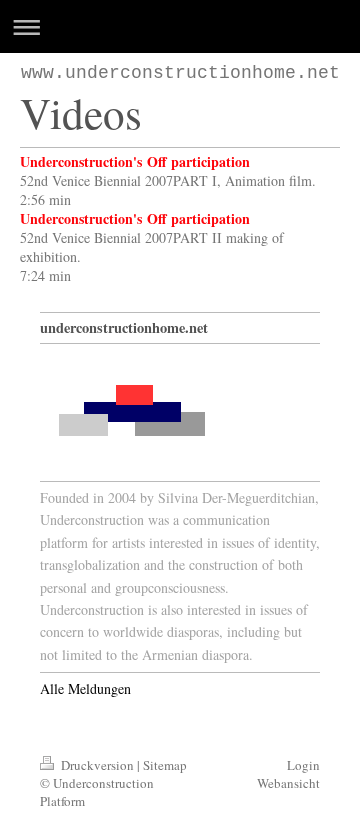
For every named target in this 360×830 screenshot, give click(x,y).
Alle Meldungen (85, 688)
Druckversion (97, 765)
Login (303, 765)
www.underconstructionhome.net (180, 73)
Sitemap (165, 765)
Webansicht (288, 783)
